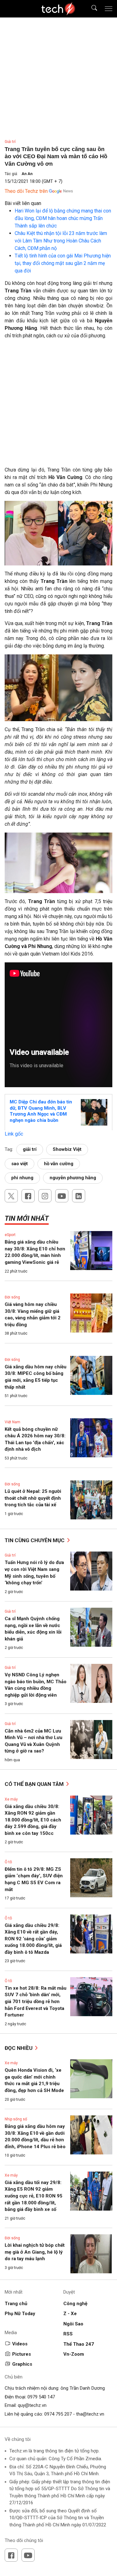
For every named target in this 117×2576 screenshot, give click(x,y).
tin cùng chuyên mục (35, 1540)
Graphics (22, 2364)
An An (27, 174)
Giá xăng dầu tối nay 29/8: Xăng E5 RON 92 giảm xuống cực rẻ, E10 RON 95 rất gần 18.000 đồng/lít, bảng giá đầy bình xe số (34, 2196)
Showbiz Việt (67, 1149)
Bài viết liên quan (23, 203)
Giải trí (10, 142)
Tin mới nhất (27, 1218)
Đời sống (12, 1297)
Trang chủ (16, 2304)
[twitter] (11, 1196)
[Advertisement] (58, 405)
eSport (10, 1235)
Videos (20, 2344)
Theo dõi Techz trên (26, 191)
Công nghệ (75, 2304)
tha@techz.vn (90, 2414)
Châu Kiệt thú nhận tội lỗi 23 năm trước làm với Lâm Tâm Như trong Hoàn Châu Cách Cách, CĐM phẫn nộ (61, 241)
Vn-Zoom (74, 2354)
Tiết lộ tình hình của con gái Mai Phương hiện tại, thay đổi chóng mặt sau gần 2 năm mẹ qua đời (63, 263)
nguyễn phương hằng (73, 1178)
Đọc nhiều (19, 2048)
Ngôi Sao (73, 2324)
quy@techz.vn (32, 2405)
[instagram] (45, 1196)
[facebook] (28, 1196)
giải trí (30, 1149)
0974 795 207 (58, 2414)
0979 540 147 (41, 2397)
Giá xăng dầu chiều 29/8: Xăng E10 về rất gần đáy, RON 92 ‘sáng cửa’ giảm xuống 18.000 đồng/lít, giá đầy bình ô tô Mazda (33, 1939)
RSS (68, 2334)
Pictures (22, 2354)
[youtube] (62, 1196)
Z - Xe (70, 2314)
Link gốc (14, 1134)
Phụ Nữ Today (20, 2314)
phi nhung (22, 1178)
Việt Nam (12, 1422)
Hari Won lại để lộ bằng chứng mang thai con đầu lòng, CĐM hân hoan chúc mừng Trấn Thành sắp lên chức (63, 218)
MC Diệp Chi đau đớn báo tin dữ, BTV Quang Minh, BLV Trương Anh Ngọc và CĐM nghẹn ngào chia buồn (41, 1111)
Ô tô (8, 1862)
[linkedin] (79, 1196)
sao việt (19, 1164)
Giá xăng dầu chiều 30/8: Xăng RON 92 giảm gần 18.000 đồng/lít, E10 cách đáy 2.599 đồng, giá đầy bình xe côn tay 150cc (33, 1820)
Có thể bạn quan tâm (35, 1784)
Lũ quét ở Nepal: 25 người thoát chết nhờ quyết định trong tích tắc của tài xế (33, 1498)
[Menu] (109, 9)
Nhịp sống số (16, 2119)
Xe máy (11, 1799)
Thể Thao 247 (79, 2344)
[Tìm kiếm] (90, 9)
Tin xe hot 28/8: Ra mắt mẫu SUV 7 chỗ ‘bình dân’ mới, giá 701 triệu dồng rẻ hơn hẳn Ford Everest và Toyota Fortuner (36, 2002)
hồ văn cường (59, 1164)
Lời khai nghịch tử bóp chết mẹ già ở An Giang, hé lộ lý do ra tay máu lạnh (35, 2252)
